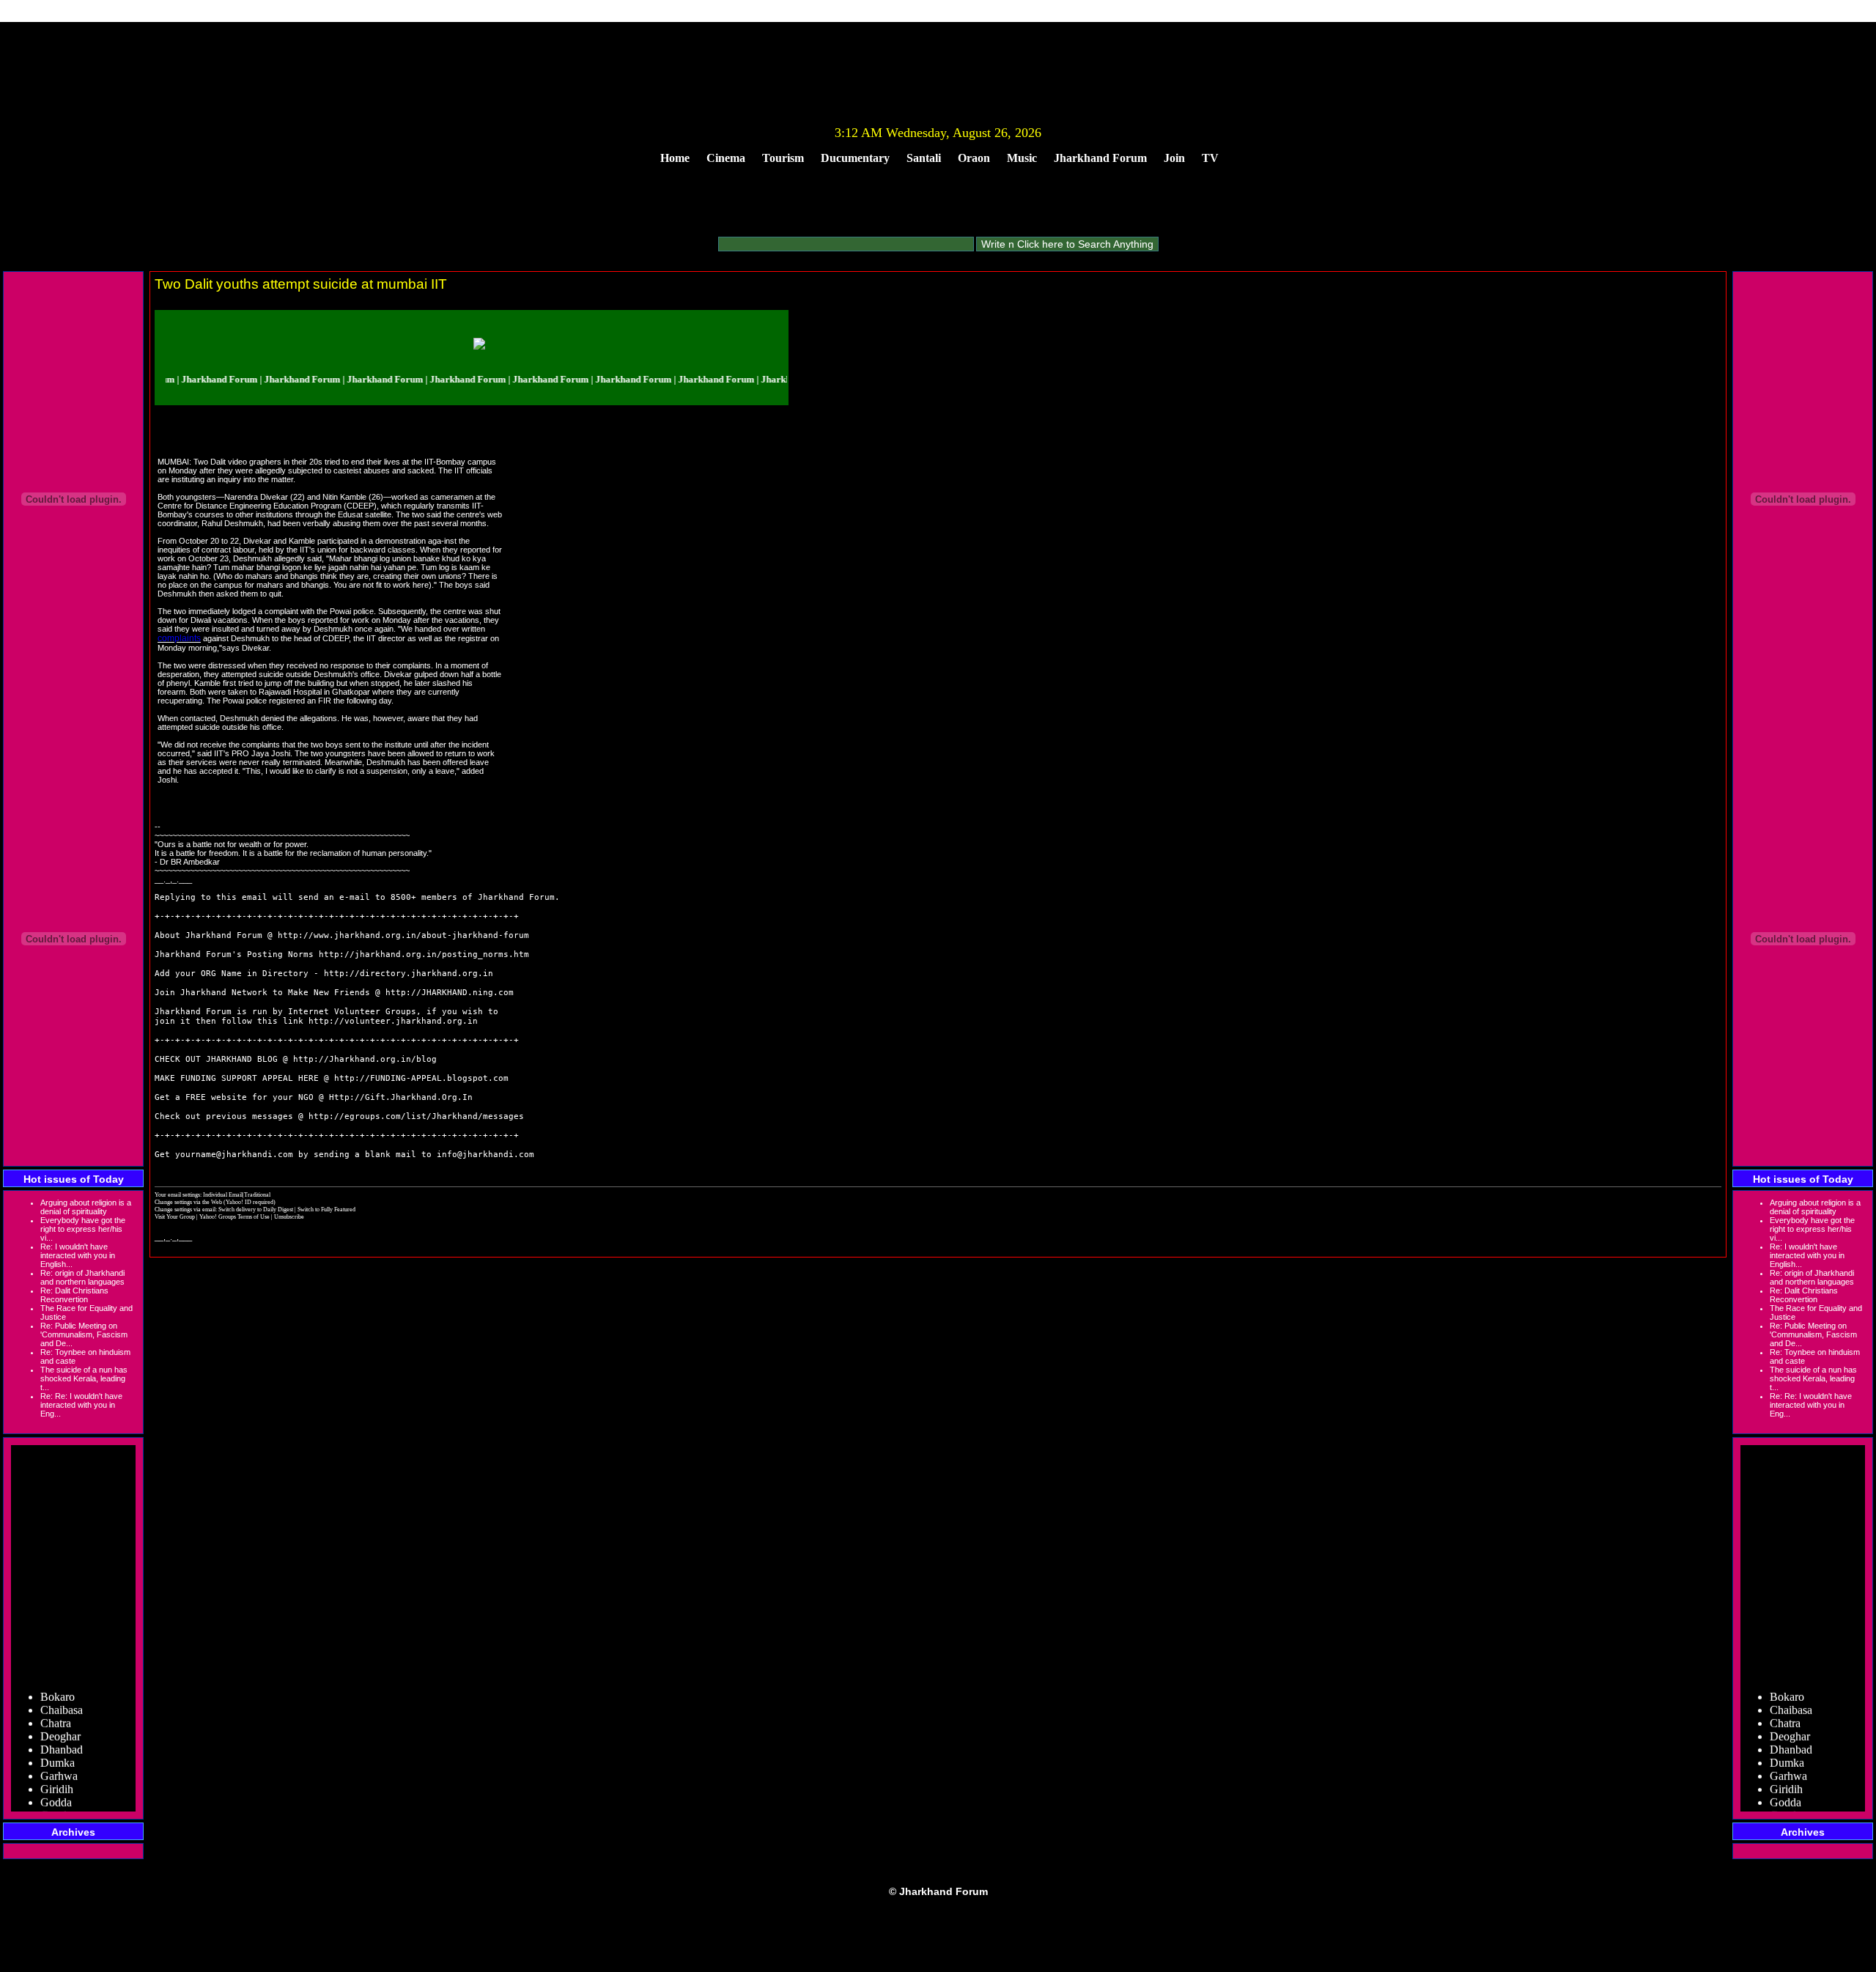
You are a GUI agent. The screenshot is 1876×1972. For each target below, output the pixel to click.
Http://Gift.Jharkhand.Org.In (401, 1097)
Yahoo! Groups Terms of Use (235, 1216)
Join (1174, 158)
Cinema (726, 158)
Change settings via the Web (188, 1202)
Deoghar (60, 1717)
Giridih (57, 1770)
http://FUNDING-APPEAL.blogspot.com (421, 1078)
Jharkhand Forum (1100, 158)
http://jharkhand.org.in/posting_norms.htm (424, 954)
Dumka (58, 1744)
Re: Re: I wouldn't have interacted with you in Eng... (81, 1405)
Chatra (56, 1704)
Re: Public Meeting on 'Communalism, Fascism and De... (84, 1334)
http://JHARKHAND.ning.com (450, 993)
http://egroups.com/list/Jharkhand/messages (416, 1116)
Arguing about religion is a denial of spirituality (86, 1207)
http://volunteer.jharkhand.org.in (393, 1021)
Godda (56, 1783)
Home (675, 158)
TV (1210, 158)
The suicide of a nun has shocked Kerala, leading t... (84, 1378)
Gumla (56, 1796)
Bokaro (58, 1678)
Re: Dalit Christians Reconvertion (74, 1295)
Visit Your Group (176, 1216)
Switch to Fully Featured (326, 1209)
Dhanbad (62, 1731)
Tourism (783, 158)
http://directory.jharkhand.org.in (409, 974)
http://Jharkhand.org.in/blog (365, 1059)
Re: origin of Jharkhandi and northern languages (82, 1277)
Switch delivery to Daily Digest (256, 1209)
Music (1022, 158)
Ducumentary (855, 158)
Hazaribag (64, 1810)
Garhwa (59, 1757)
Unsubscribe (289, 1216)
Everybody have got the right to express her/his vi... (83, 1229)
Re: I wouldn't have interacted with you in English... (78, 1255)
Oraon (974, 158)
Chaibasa (62, 1691)
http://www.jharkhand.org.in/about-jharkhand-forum (403, 935)
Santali (924, 158)
